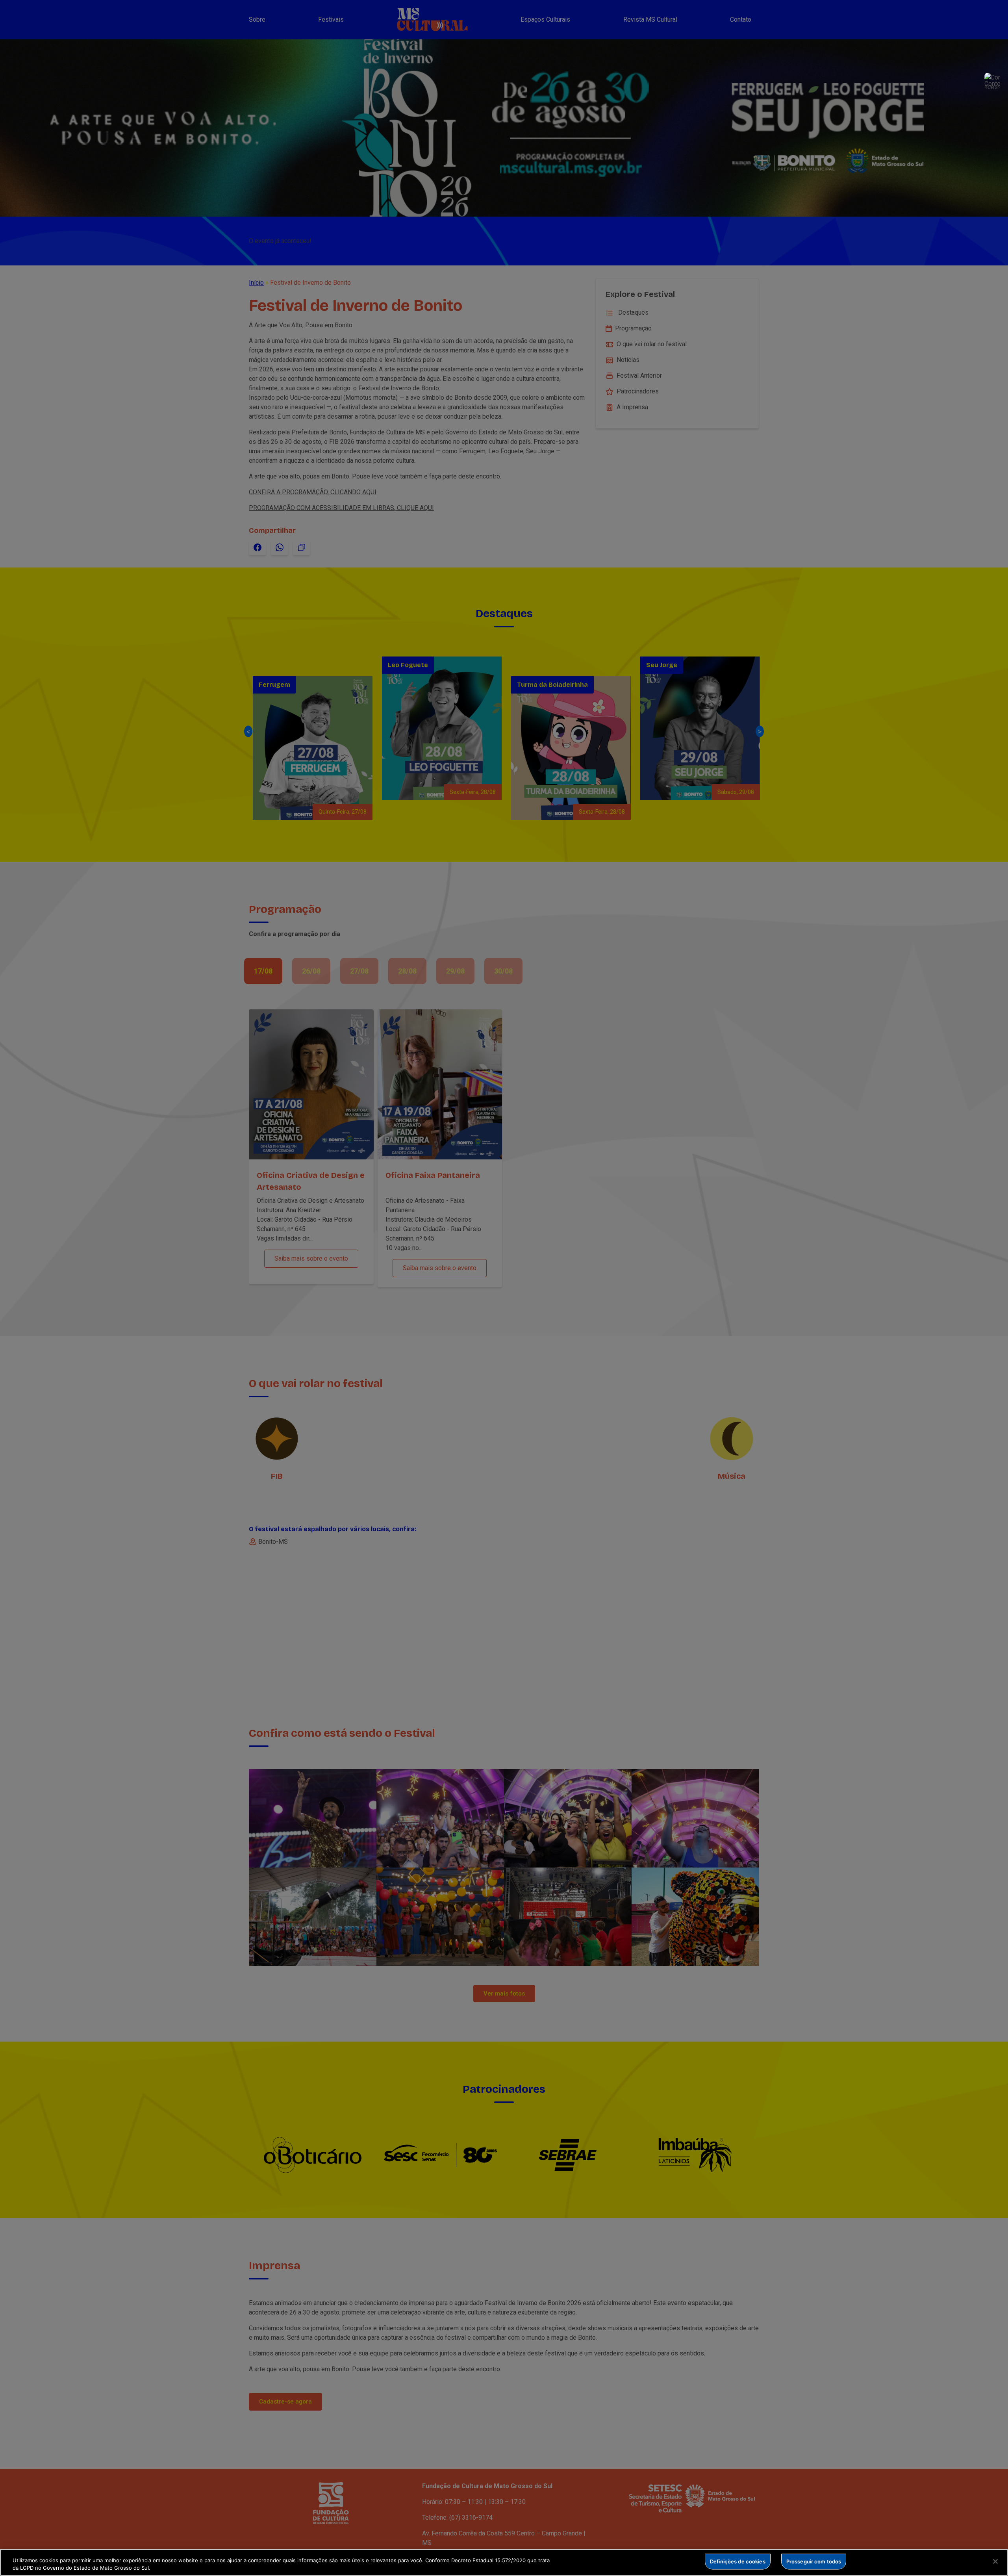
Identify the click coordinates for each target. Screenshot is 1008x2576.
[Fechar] (995, 2561)
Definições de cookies (738, 2561)
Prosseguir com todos (814, 2561)
